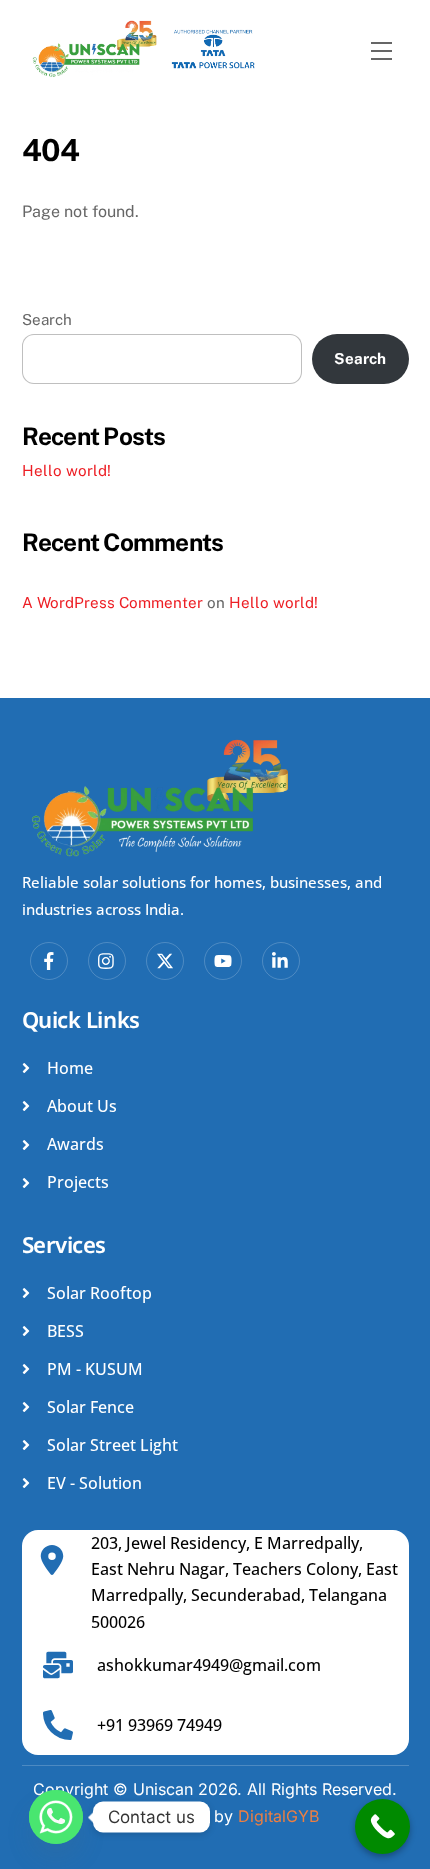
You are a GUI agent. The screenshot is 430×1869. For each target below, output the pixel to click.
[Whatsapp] (56, 1817)
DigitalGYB (278, 1816)
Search (47, 319)
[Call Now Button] (382, 1826)
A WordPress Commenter (112, 602)
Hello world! (66, 470)
